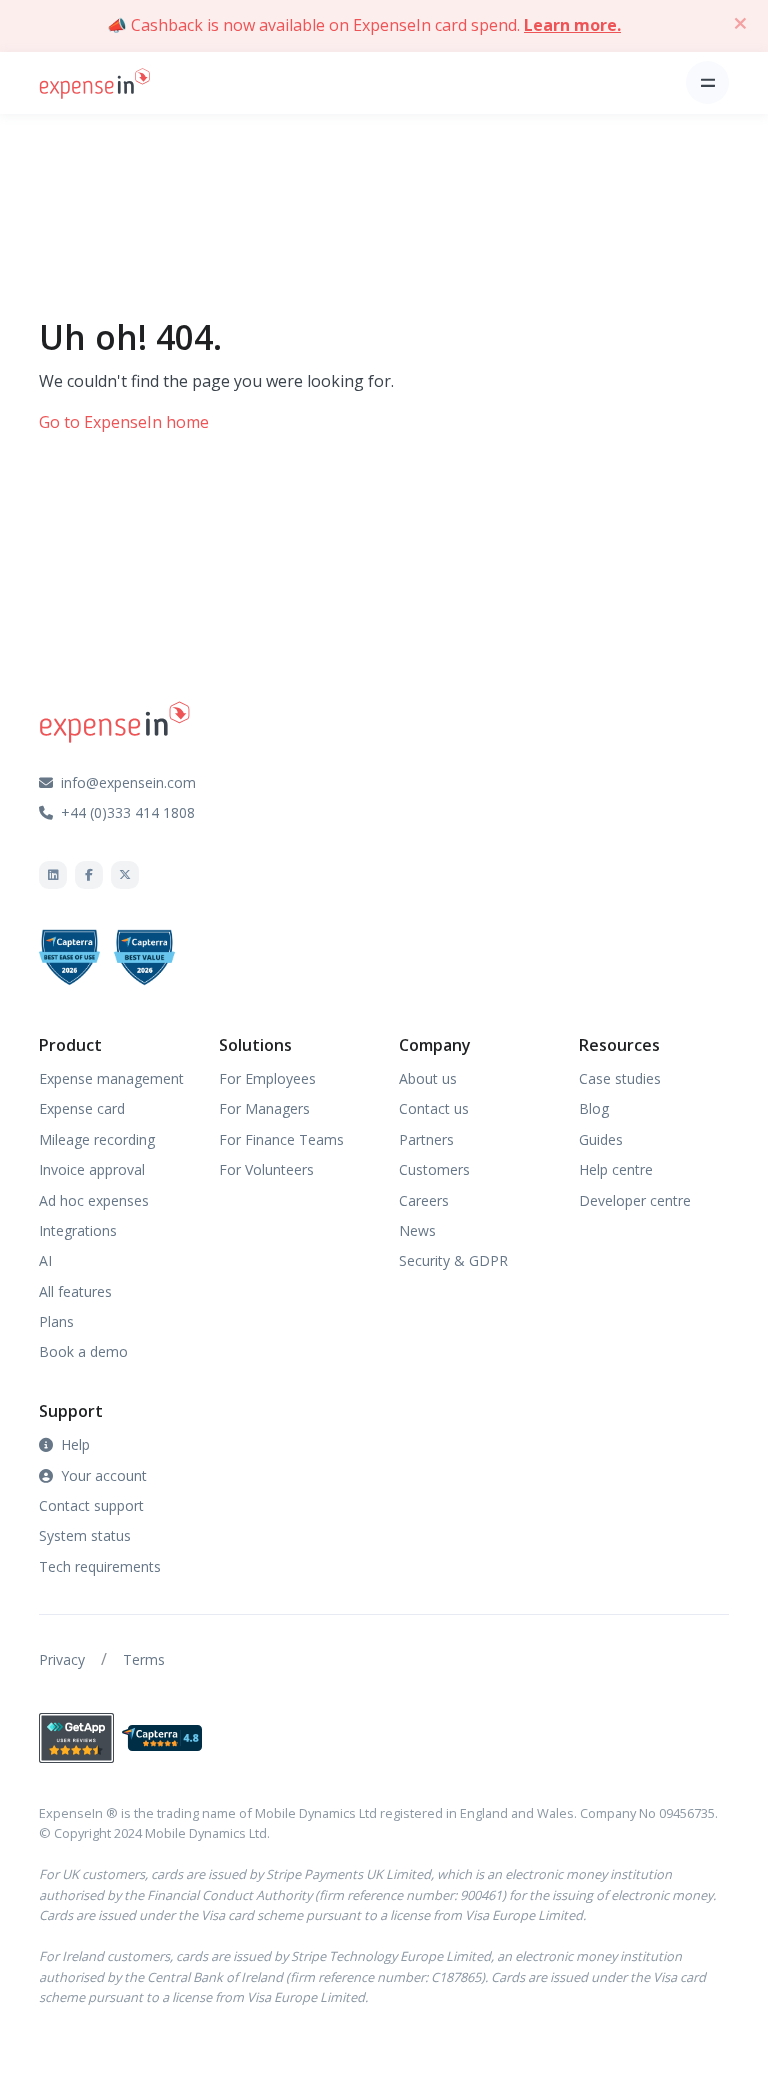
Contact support (91, 1505)
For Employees (267, 1078)
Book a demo (83, 1351)
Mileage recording (97, 1139)
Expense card (82, 1108)
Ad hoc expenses (94, 1200)
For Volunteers (266, 1169)
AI (45, 1260)
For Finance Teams (281, 1139)
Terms (144, 1659)
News (417, 1230)
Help (75, 1444)
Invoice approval (92, 1169)
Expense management (111, 1078)
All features (75, 1291)
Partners (426, 1139)
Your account (104, 1475)
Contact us (434, 1108)
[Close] (740, 23)
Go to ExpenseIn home (124, 422)
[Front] (95, 82)
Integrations (78, 1230)
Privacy (62, 1659)
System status (85, 1535)
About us (428, 1078)
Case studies (620, 1078)
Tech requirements (100, 1566)
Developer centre (635, 1200)
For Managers (264, 1108)
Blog (594, 1108)
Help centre (616, 1169)
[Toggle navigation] (707, 82)
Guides (601, 1139)
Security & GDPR (453, 1260)
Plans (56, 1321)
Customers (434, 1169)
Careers (424, 1200)
